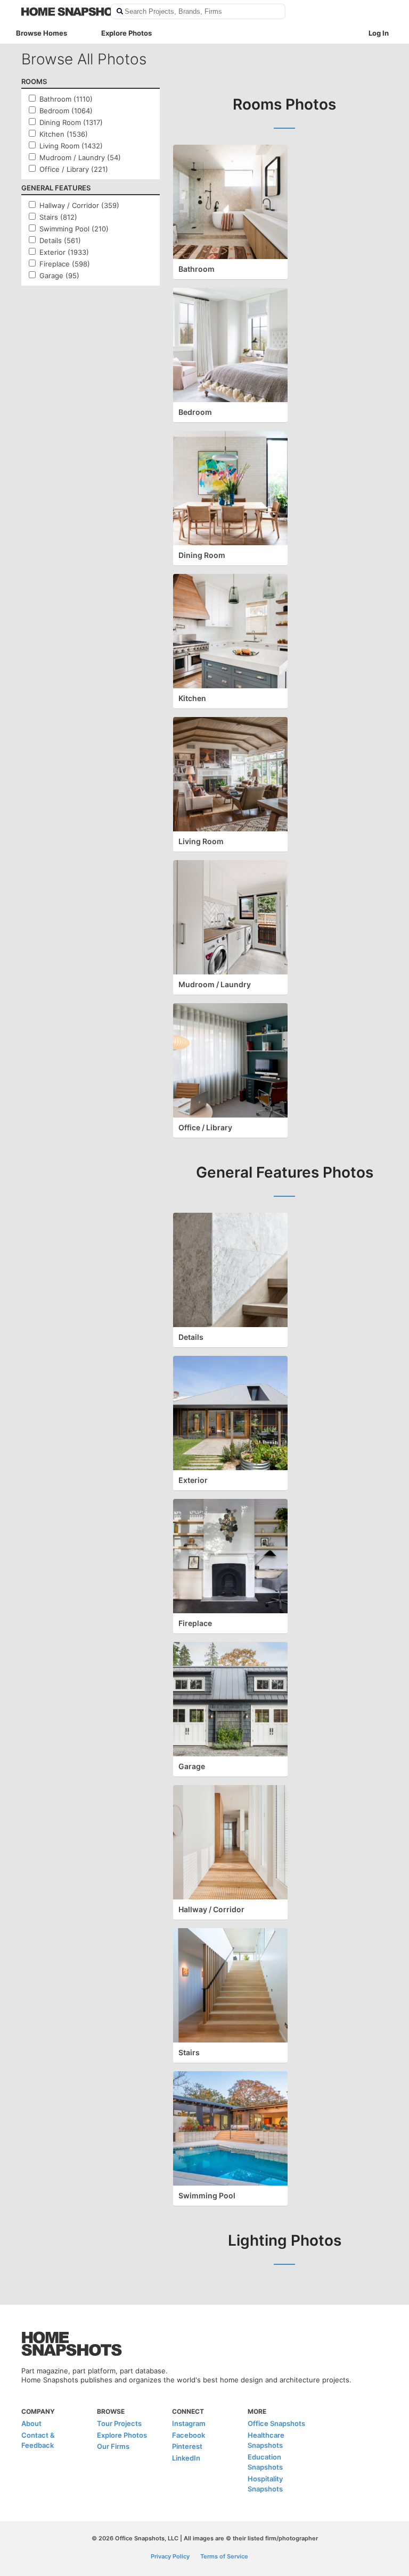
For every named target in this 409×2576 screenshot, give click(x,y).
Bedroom (195, 412)
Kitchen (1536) (64, 134)
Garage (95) (59, 276)
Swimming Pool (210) (74, 229)
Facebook (189, 2435)
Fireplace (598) (65, 264)
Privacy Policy (170, 2556)
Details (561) (60, 240)
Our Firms (113, 2446)
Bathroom (197, 269)
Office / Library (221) (74, 169)
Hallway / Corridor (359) (79, 205)
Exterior (193, 1480)
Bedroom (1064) (66, 111)
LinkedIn (186, 2458)
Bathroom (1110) (66, 99)
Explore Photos (126, 33)
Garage (192, 1766)
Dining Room (202, 555)
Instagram (189, 2423)
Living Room (201, 841)
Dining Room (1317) (71, 122)
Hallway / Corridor (211, 1909)
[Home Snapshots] (59, 12)
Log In (379, 33)
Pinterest (187, 2446)
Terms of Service (224, 2556)
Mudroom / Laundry (215, 984)
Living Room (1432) (71, 146)
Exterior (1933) (64, 252)
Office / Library (205, 1127)
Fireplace (195, 1623)
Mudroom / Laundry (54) (80, 157)
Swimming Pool (207, 2195)
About (31, 2423)
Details (191, 1337)
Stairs (189, 2052)
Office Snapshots (276, 2423)
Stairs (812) (58, 217)
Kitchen (192, 698)
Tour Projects (119, 2423)
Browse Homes (42, 33)
